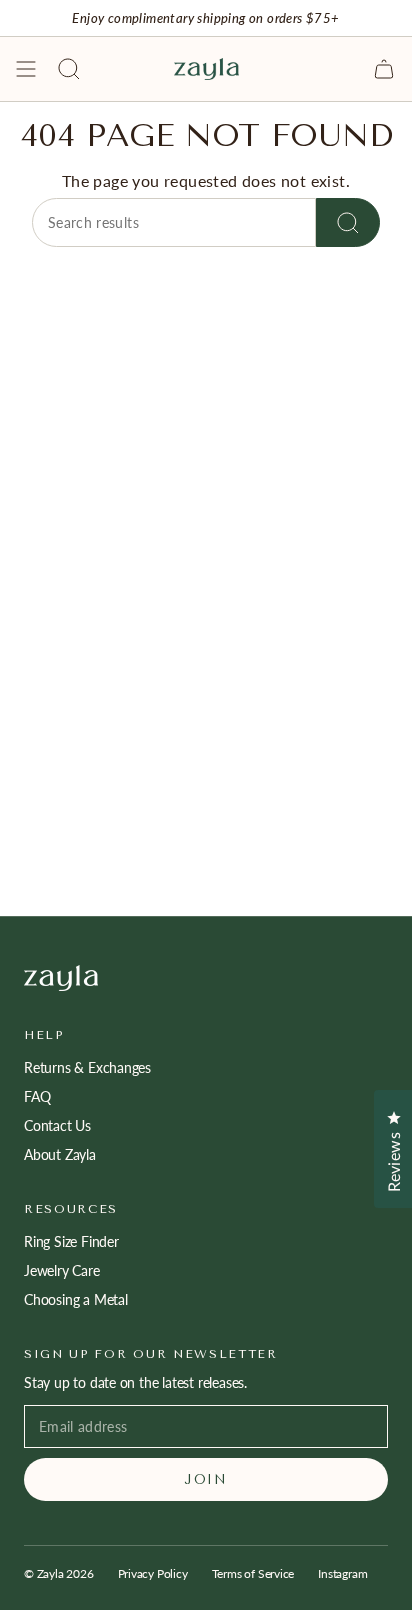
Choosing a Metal (76, 1299)
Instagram (342, 1573)
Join (206, 1479)
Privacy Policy (153, 1573)
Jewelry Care (62, 1270)
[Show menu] (26, 69)
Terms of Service (253, 1573)
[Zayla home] (206, 978)
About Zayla (60, 1154)
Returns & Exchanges (87, 1067)
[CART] (384, 69)
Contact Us (57, 1125)
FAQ (37, 1096)
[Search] (348, 222)
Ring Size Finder (71, 1241)
